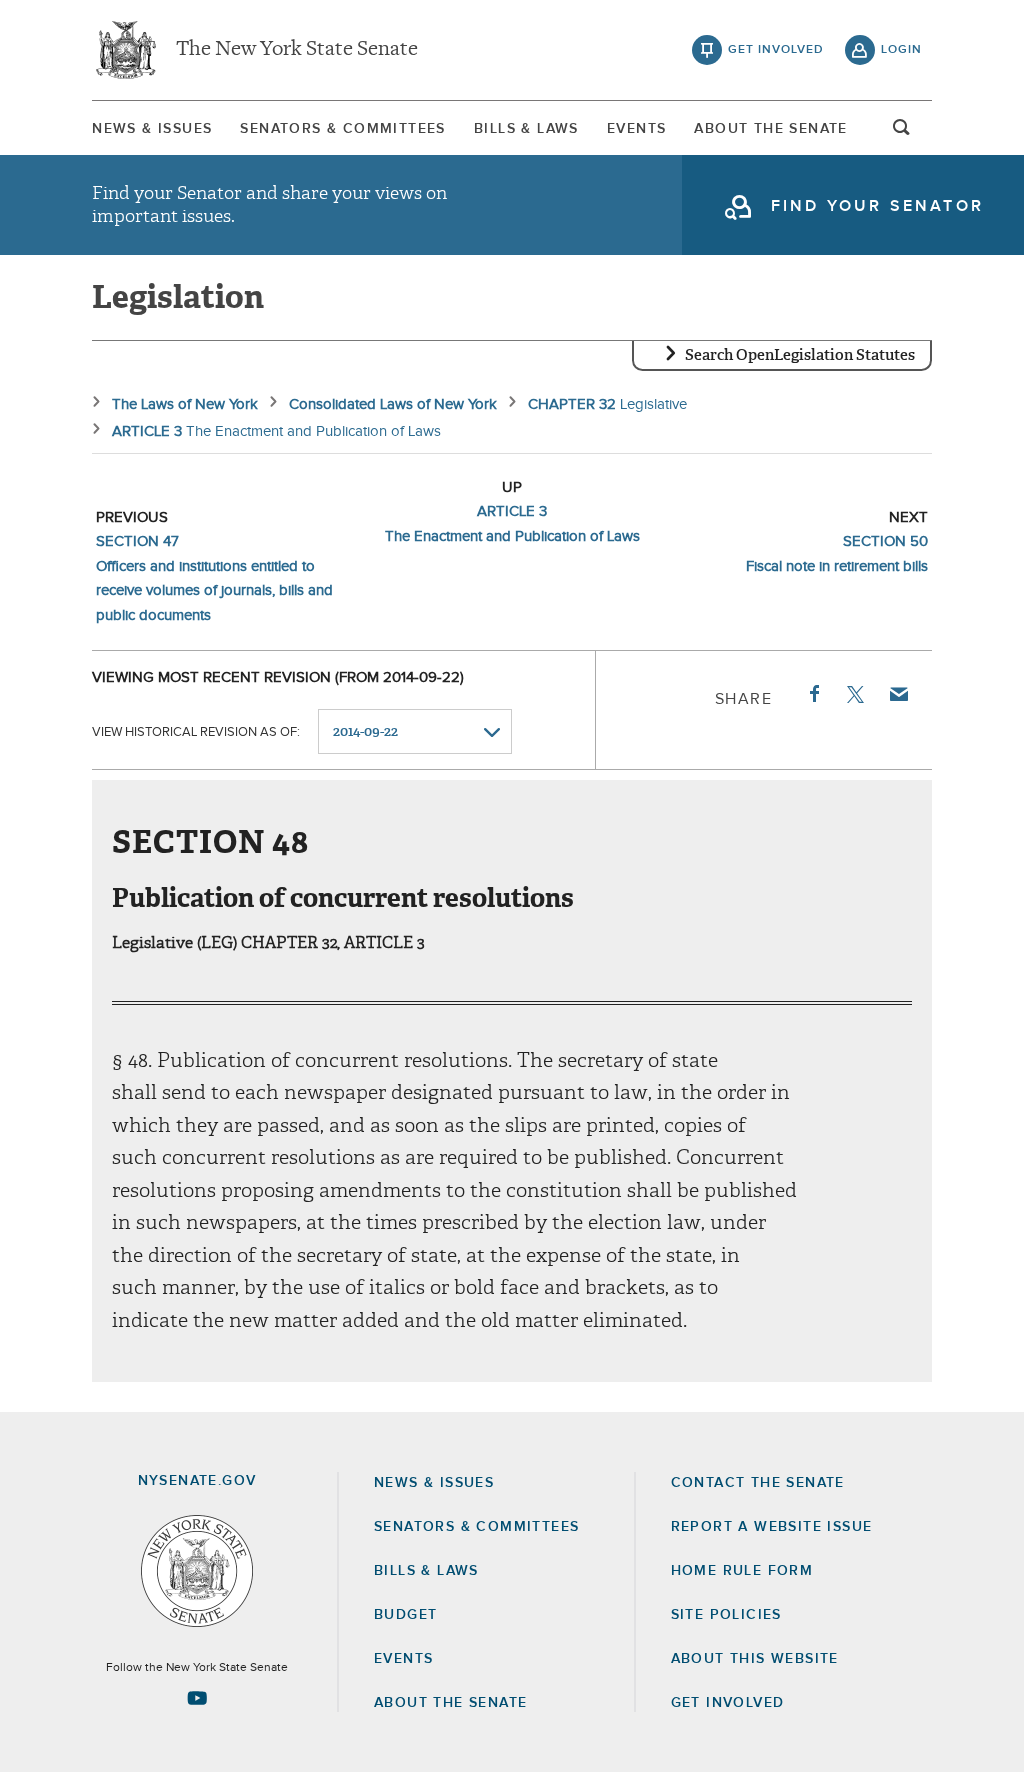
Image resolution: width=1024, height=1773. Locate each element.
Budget (405, 1615)
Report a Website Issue (772, 1527)
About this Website (755, 1659)
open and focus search (902, 133)
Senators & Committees (342, 129)
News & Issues (152, 129)
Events (636, 129)
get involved (776, 50)
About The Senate (770, 129)
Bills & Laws (526, 129)
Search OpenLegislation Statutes (800, 355)
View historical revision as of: (196, 732)
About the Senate (450, 1703)
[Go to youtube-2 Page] (197, 1698)
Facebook (813, 694)
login (901, 50)
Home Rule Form (742, 1571)
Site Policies (726, 1615)
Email (898, 694)
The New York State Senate (297, 50)
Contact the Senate (758, 1483)
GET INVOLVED (728, 1703)
